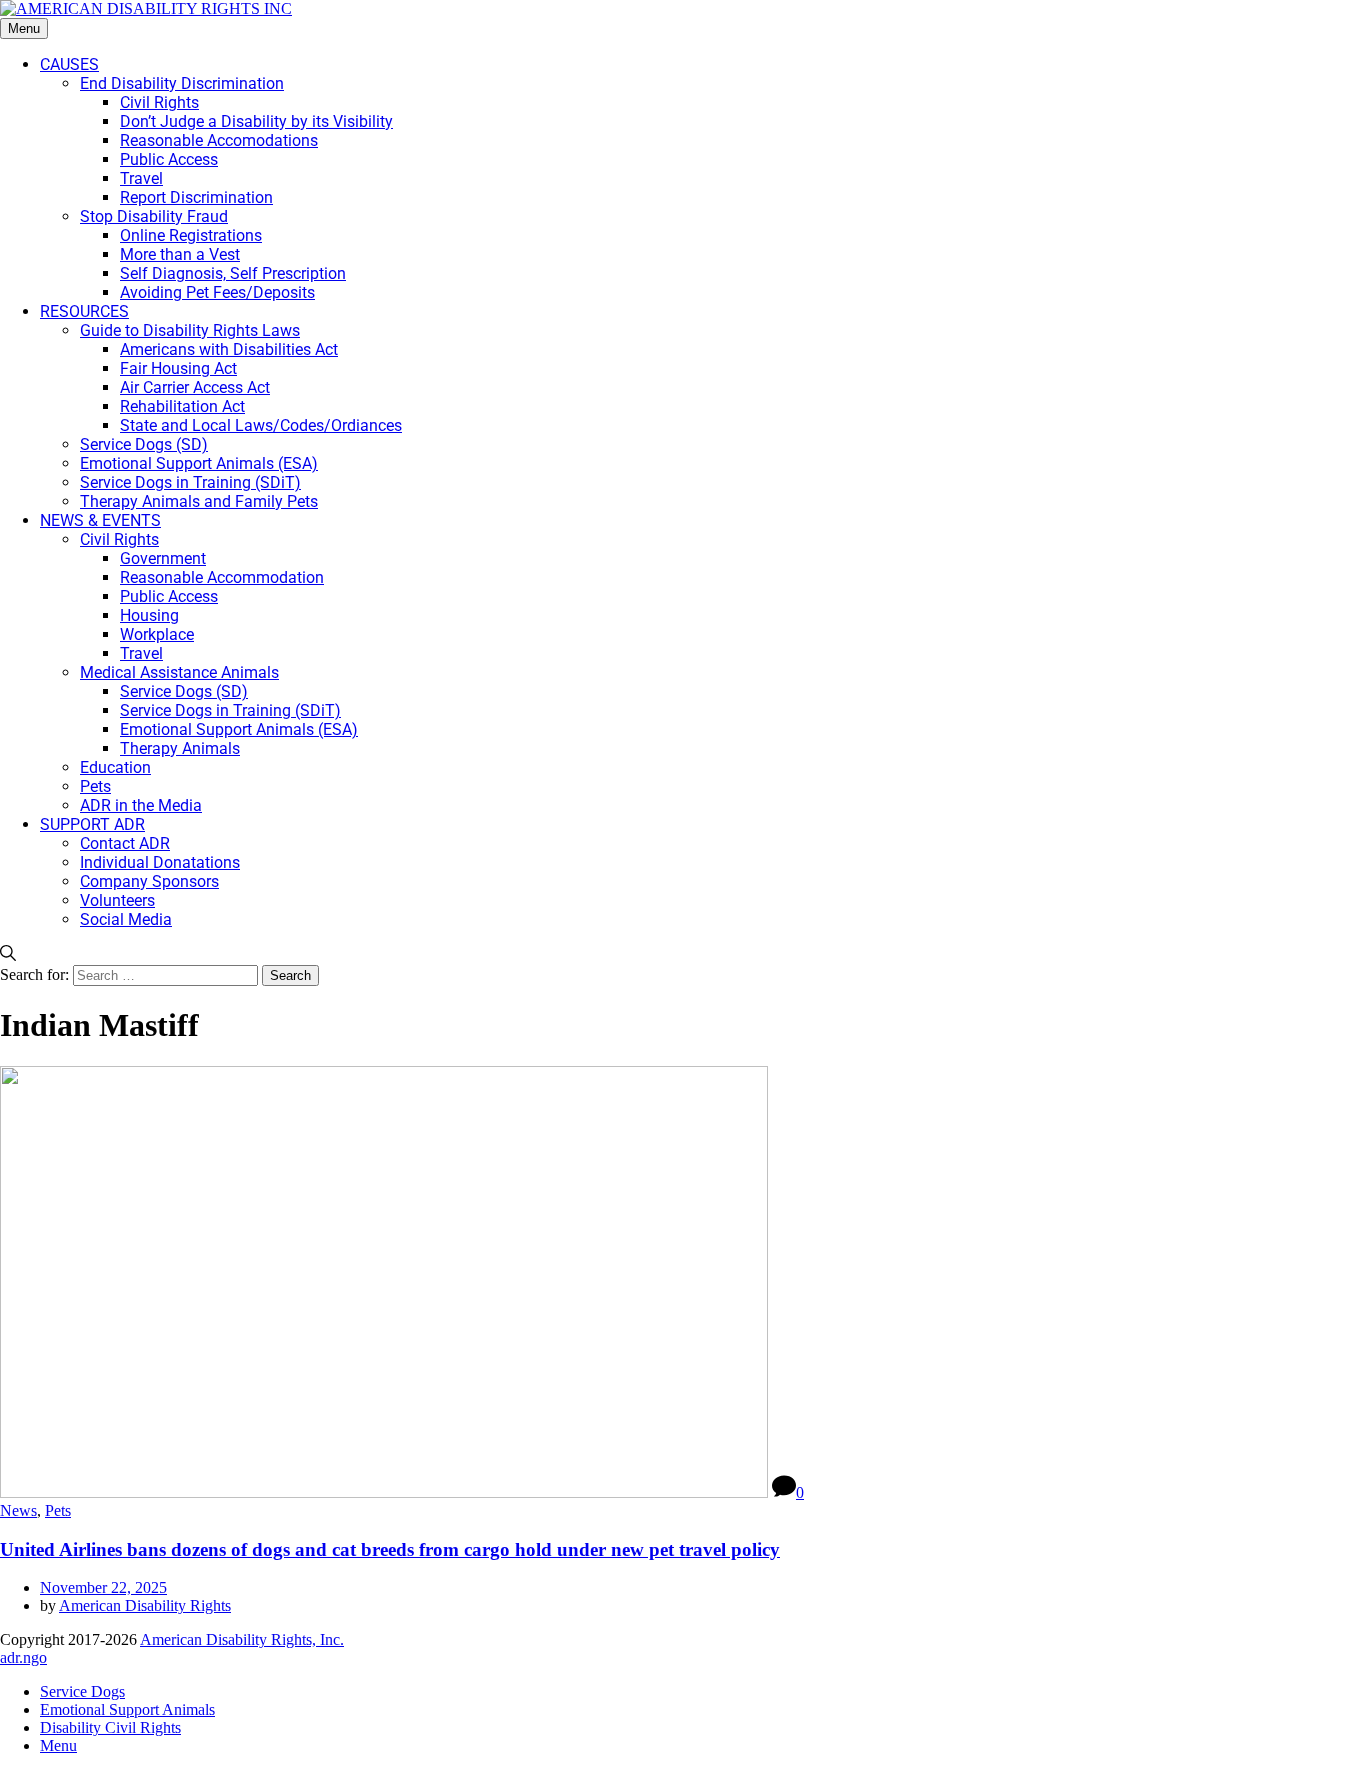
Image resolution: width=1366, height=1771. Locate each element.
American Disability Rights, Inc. (242, 1639)
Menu (24, 28)
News (18, 1510)
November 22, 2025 (103, 1587)
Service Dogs (82, 1691)
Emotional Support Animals (127, 1709)
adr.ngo (23, 1657)
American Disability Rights (145, 1605)
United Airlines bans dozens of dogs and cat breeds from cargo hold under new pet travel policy (390, 1549)
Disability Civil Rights (110, 1727)
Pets (58, 1510)
